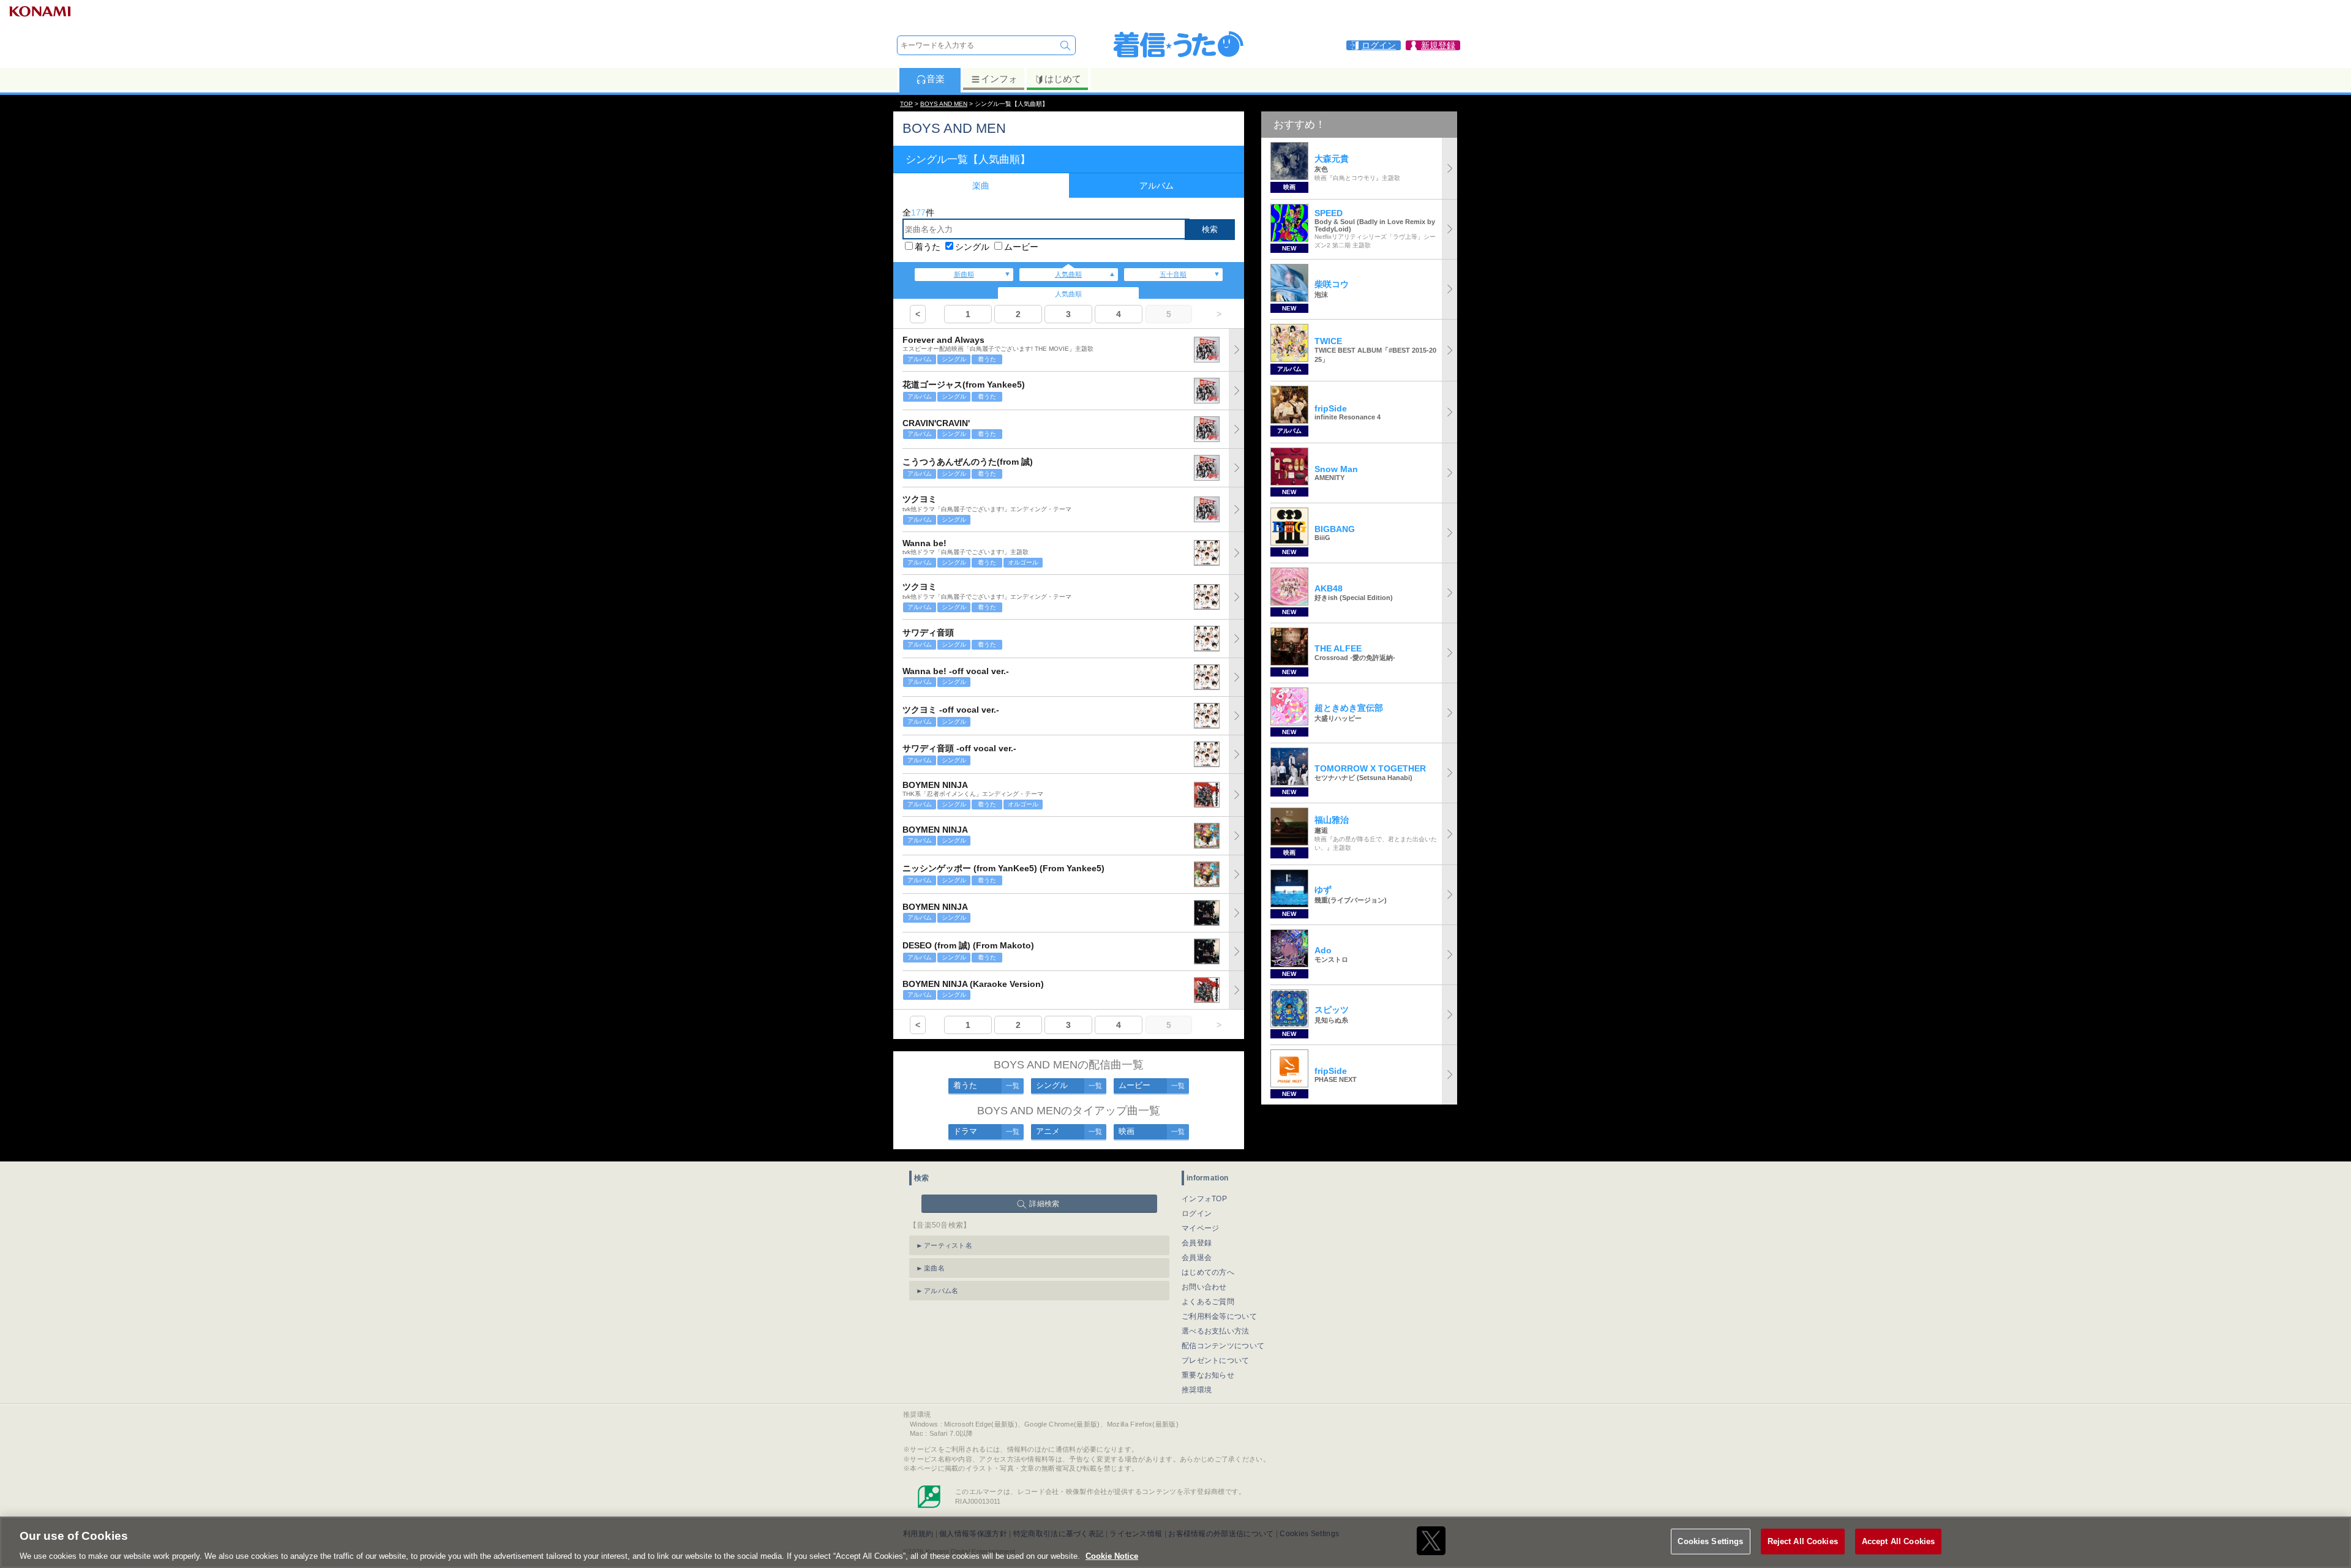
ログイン (1197, 1214)
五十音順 (1173, 274)
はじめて (1063, 79)
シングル (972, 247)
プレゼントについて (1216, 1360)
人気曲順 (1068, 274)
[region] (1175, 1542)
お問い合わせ (1204, 1287)
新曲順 (964, 274)
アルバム (1157, 186)
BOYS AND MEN (944, 104)
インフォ (999, 79)
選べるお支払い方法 (1216, 1331)
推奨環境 (1197, 1390)
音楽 (936, 79)
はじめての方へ (1208, 1272)
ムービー (1021, 247)
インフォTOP (1204, 1199)
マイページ (1201, 1228)
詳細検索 (1044, 1204)
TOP (906, 104)
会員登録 (1197, 1243)
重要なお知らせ (1208, 1375)
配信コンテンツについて (1223, 1346)
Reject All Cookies (1803, 1541)
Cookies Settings (1710, 1541)
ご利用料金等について (1219, 1316)
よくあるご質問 (1208, 1302)
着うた (928, 247)
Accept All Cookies (1898, 1541)
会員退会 (1197, 1258)
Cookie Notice (1112, 1555)
